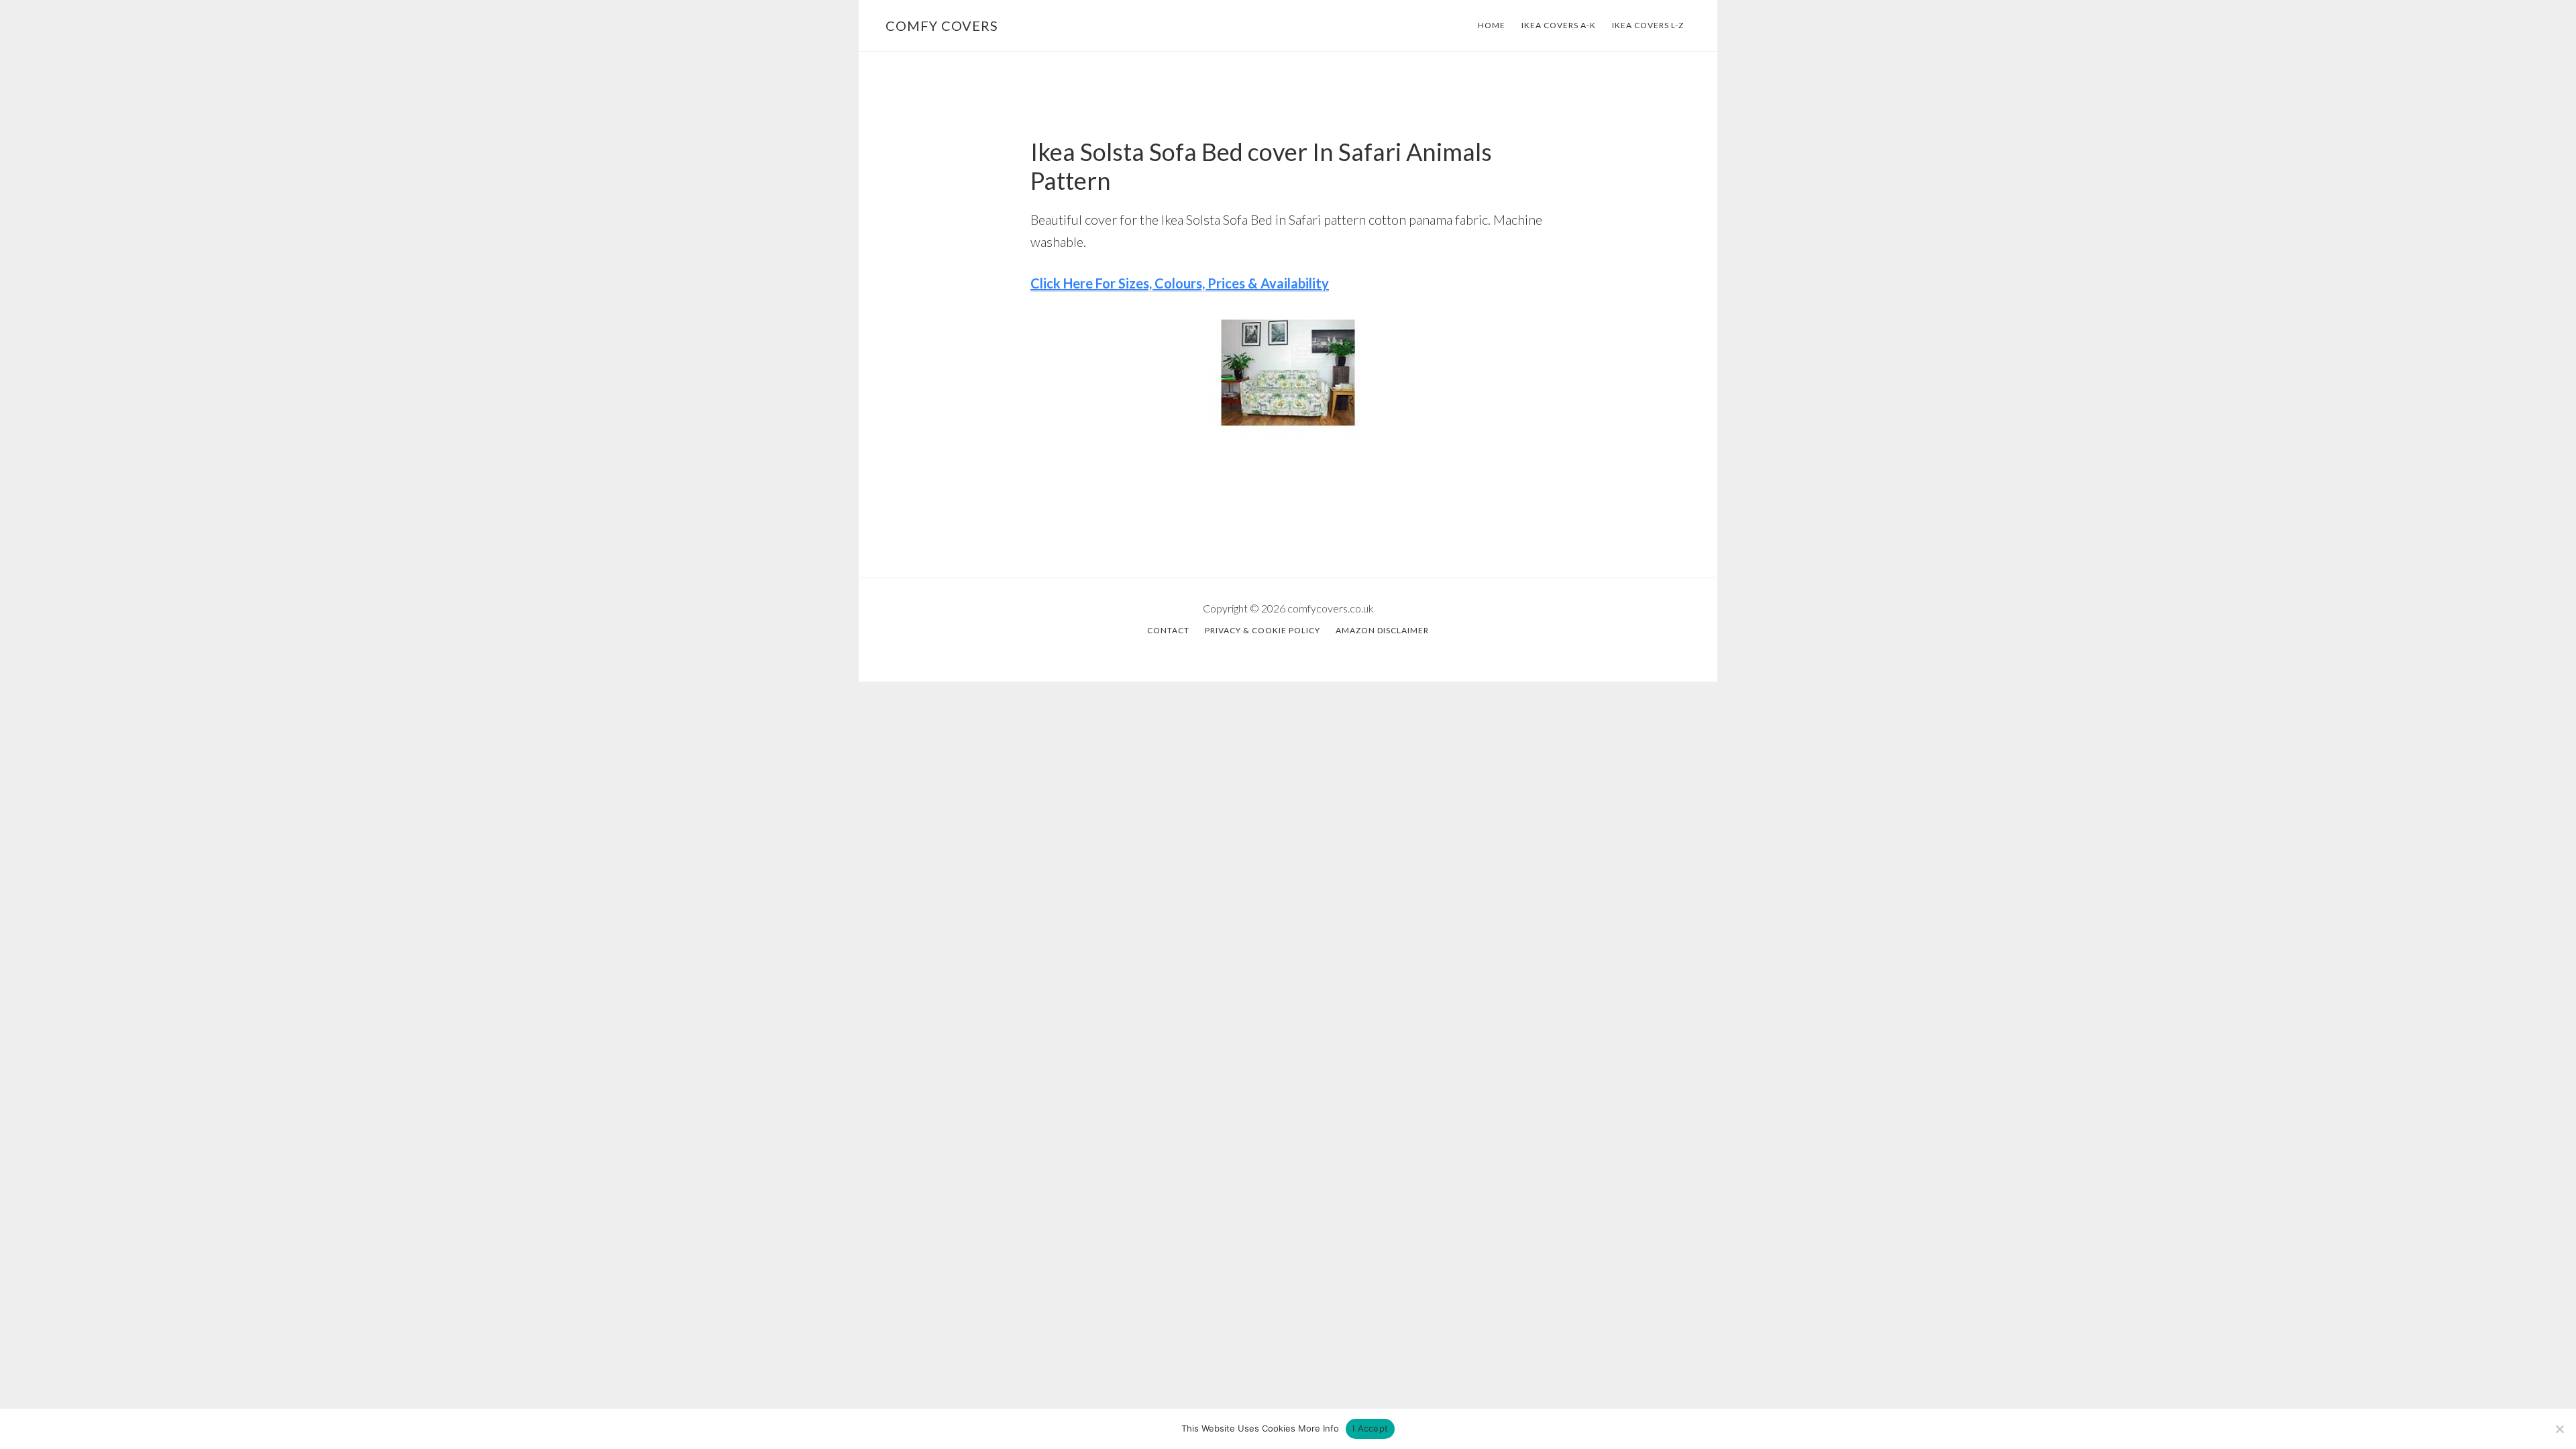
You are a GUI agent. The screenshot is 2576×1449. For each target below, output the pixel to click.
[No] (2559, 1429)
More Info (1319, 1428)
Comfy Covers (942, 25)
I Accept (1370, 1428)
